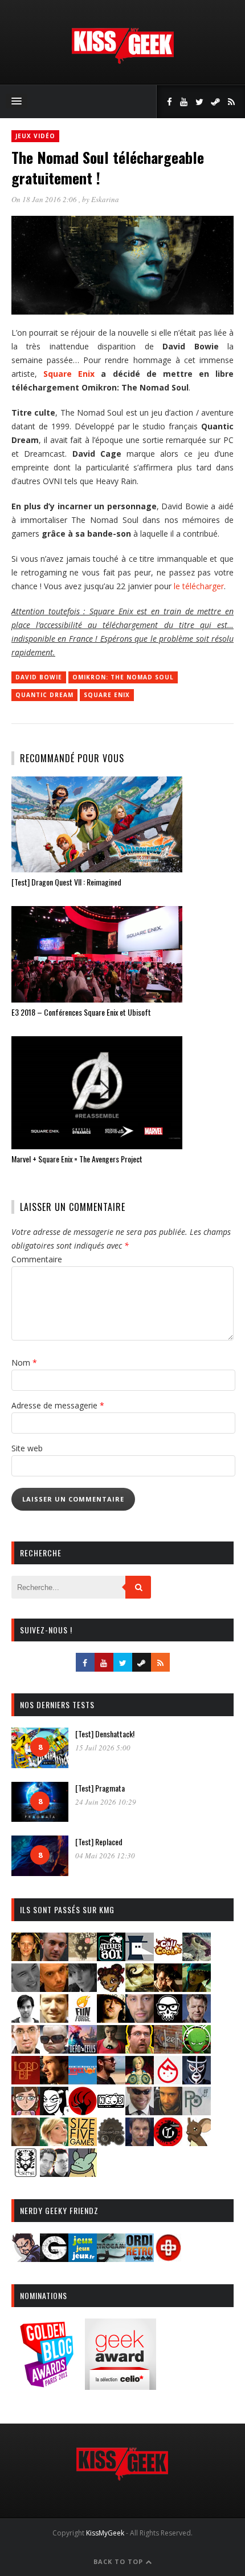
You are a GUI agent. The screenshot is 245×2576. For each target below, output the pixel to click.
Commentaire (37, 1259)
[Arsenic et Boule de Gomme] (83, 1957)
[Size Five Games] (83, 2142)
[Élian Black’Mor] (140, 1988)
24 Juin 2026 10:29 (106, 1802)
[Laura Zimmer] (111, 2050)
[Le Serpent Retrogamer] (111, 2258)
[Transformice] (197, 2142)
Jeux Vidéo (35, 136)
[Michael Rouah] (168, 2081)
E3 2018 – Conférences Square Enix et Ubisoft (81, 1012)
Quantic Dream (44, 695)
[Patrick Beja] (168, 2112)
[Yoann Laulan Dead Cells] (83, 2050)
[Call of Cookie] (168, 1957)
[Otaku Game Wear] (168, 2258)
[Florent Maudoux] (197, 1988)
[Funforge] (83, 2019)
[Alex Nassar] (54, 1957)
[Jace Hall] (140, 2019)
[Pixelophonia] (197, 2112)
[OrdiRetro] (140, 2258)
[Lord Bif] (26, 2081)
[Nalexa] (26, 2112)
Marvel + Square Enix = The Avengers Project (77, 1159)
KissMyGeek (105, 2533)
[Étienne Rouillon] (168, 1988)
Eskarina (105, 199)
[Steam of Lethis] (111, 2142)
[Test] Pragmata (100, 1788)
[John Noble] (197, 2019)
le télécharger (199, 586)
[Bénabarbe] (140, 1957)
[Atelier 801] (111, 1957)
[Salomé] (54, 2142)
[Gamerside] (54, 2258)
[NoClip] (83, 2112)
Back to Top (119, 2561)
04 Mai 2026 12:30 (105, 1855)
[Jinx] (168, 2019)
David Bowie (39, 677)
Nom (24, 1363)
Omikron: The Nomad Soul (123, 677)
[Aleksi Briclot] (26, 1957)
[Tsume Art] (26, 2173)
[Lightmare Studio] (197, 2050)
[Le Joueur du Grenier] (140, 2050)
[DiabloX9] (83, 1988)
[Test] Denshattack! (105, 1734)
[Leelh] (168, 2050)
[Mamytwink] (54, 2081)
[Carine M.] (197, 1957)
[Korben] (54, 2050)
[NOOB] (111, 2112)
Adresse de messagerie (58, 1405)
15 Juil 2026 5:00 (103, 1748)
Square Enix (69, 374)
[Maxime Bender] (111, 2081)
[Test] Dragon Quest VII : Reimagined (66, 882)
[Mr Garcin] (197, 2081)
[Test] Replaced (99, 1842)
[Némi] (54, 2112)
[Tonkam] (168, 2142)
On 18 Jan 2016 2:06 (45, 199)
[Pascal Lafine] (140, 2112)
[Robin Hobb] (26, 2142)
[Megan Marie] (140, 2081)
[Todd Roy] (140, 2142)
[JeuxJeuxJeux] (83, 2258)
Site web (27, 1448)
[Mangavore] (83, 2081)
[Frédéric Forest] (54, 2019)
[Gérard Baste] (111, 2019)
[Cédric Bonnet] (26, 1988)
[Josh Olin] (26, 2050)
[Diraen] (111, 1988)
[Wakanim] (54, 2173)
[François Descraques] (26, 2019)
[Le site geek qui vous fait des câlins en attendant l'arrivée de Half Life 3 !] (122, 61)
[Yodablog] (83, 2173)
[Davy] (54, 1988)
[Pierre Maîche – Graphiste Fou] (26, 2258)
